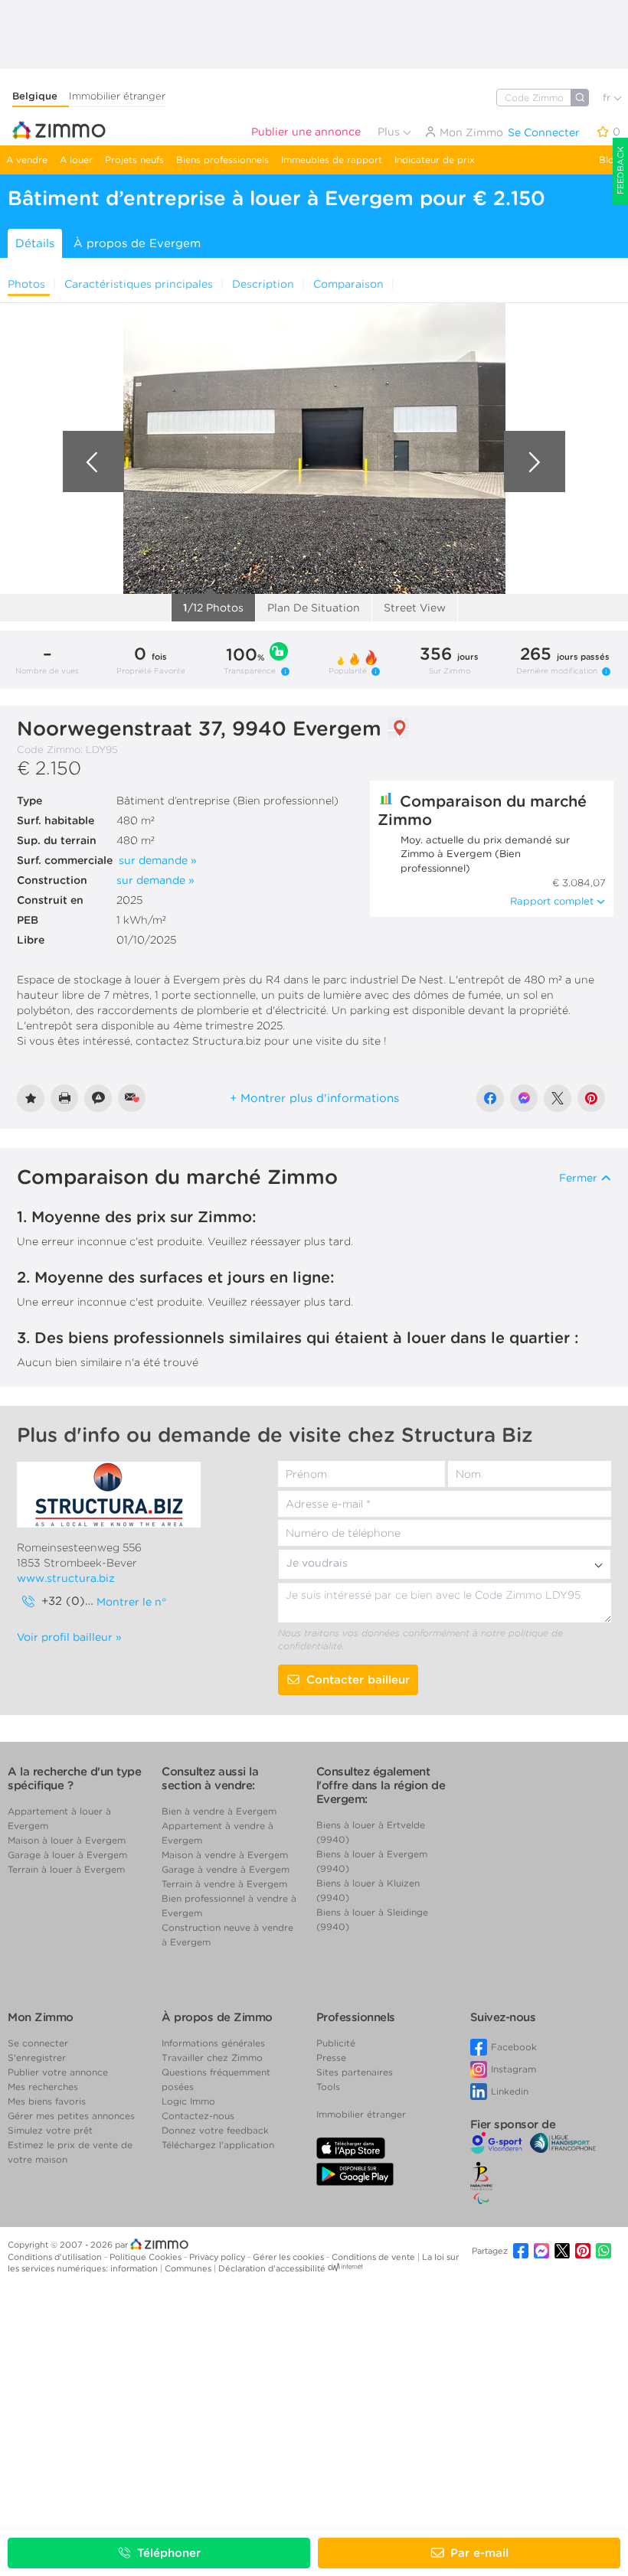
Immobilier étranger (117, 96)
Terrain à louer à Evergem (66, 1869)
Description (263, 284)
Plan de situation (314, 608)
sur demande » (158, 860)
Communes (189, 2268)
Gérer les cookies (289, 2257)
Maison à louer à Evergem (67, 1840)
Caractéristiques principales (139, 284)
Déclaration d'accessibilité (272, 2268)
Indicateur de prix (435, 160)
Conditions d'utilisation (56, 2257)
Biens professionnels (222, 160)
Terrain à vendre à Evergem (224, 1884)
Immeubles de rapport (332, 160)
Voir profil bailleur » (69, 1637)
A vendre (27, 160)
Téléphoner (169, 2553)
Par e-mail (479, 2553)
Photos (26, 284)
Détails (35, 243)
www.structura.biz (66, 1578)
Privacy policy (218, 2257)
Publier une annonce (306, 132)
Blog (610, 160)
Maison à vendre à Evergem (225, 1855)
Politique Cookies (147, 2257)
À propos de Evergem (137, 243)
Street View (415, 608)
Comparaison (348, 284)
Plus (390, 132)
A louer (76, 160)
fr (608, 98)
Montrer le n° (131, 1602)
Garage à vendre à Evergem (226, 1869)
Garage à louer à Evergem (67, 1855)
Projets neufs (134, 160)
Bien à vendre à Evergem (219, 1811)
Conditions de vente (375, 2257)
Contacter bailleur (358, 1680)
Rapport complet (552, 901)
